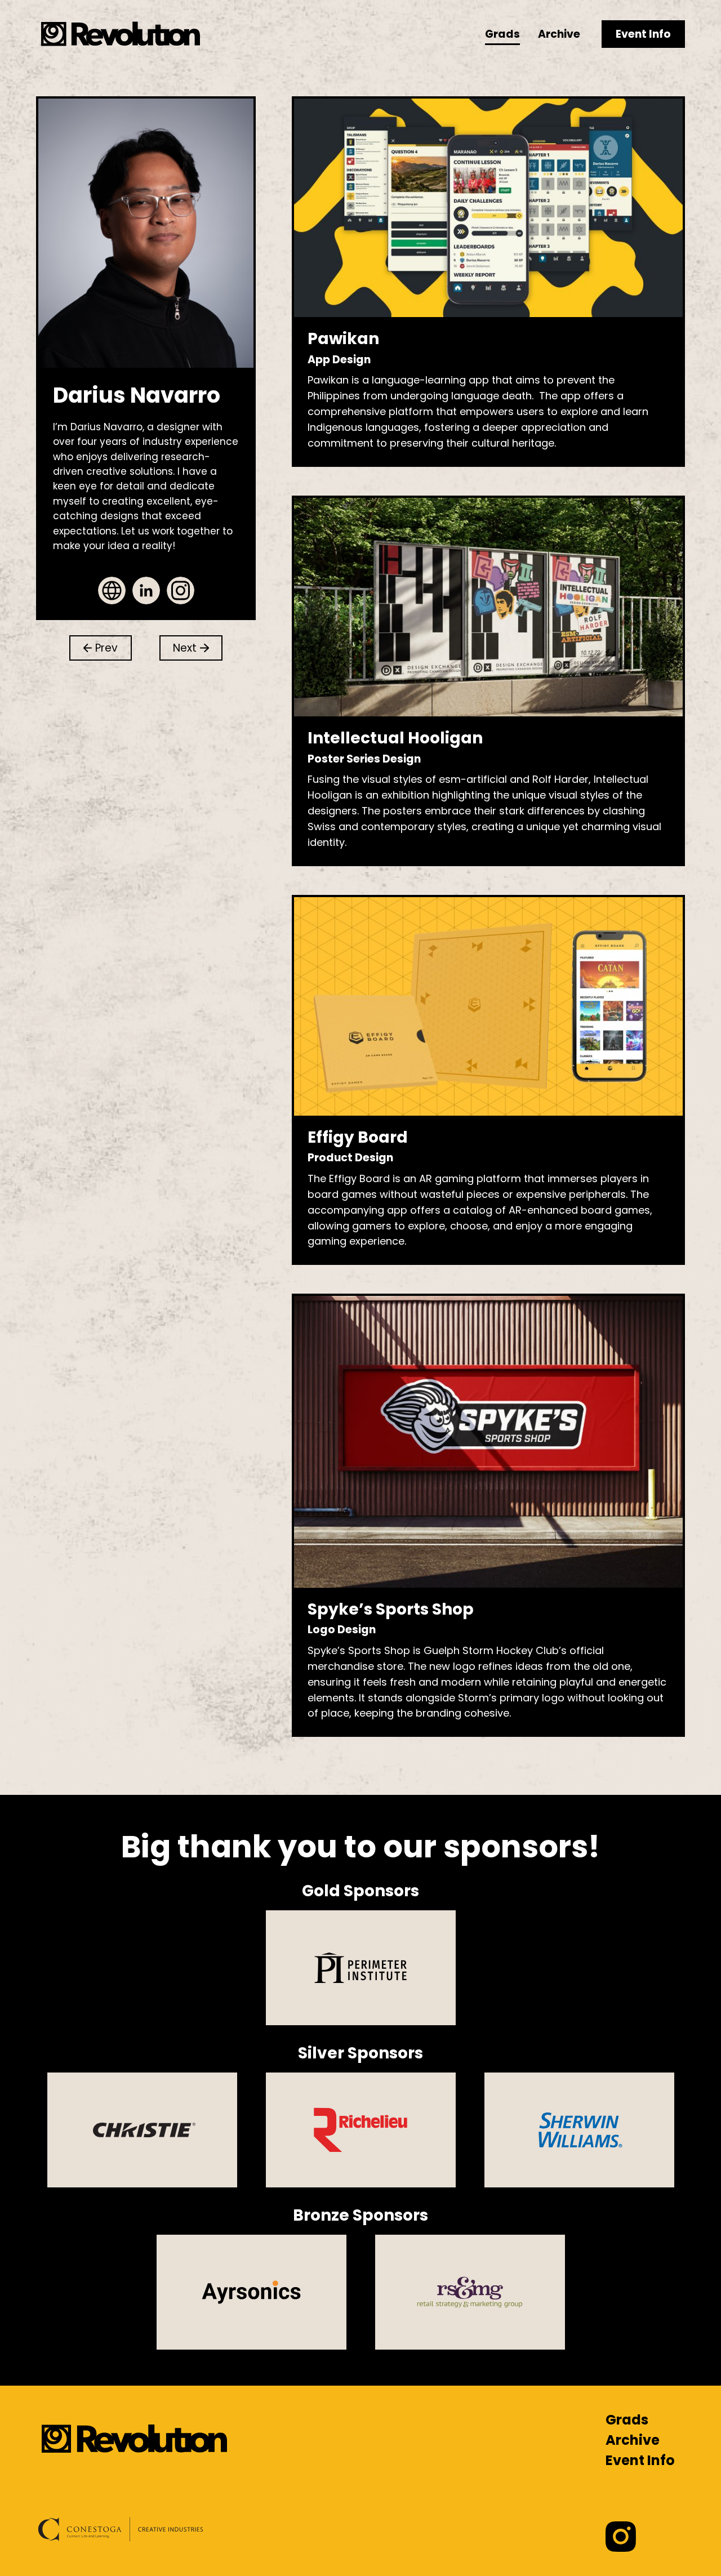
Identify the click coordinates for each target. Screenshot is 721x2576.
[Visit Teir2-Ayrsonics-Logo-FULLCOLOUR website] (252, 2292)
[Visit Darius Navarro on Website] (112, 590)
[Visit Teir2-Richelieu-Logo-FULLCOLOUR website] (361, 2130)
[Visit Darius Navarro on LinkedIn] (146, 590)
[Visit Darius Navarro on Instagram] (181, 590)
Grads (502, 34)
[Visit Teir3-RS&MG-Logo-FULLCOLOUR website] (470, 2292)
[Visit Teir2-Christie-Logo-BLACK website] (142, 2130)
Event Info (643, 34)
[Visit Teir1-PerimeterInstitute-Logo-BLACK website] (361, 1968)
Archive (559, 34)
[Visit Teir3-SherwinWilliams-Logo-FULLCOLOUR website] (579, 2130)
